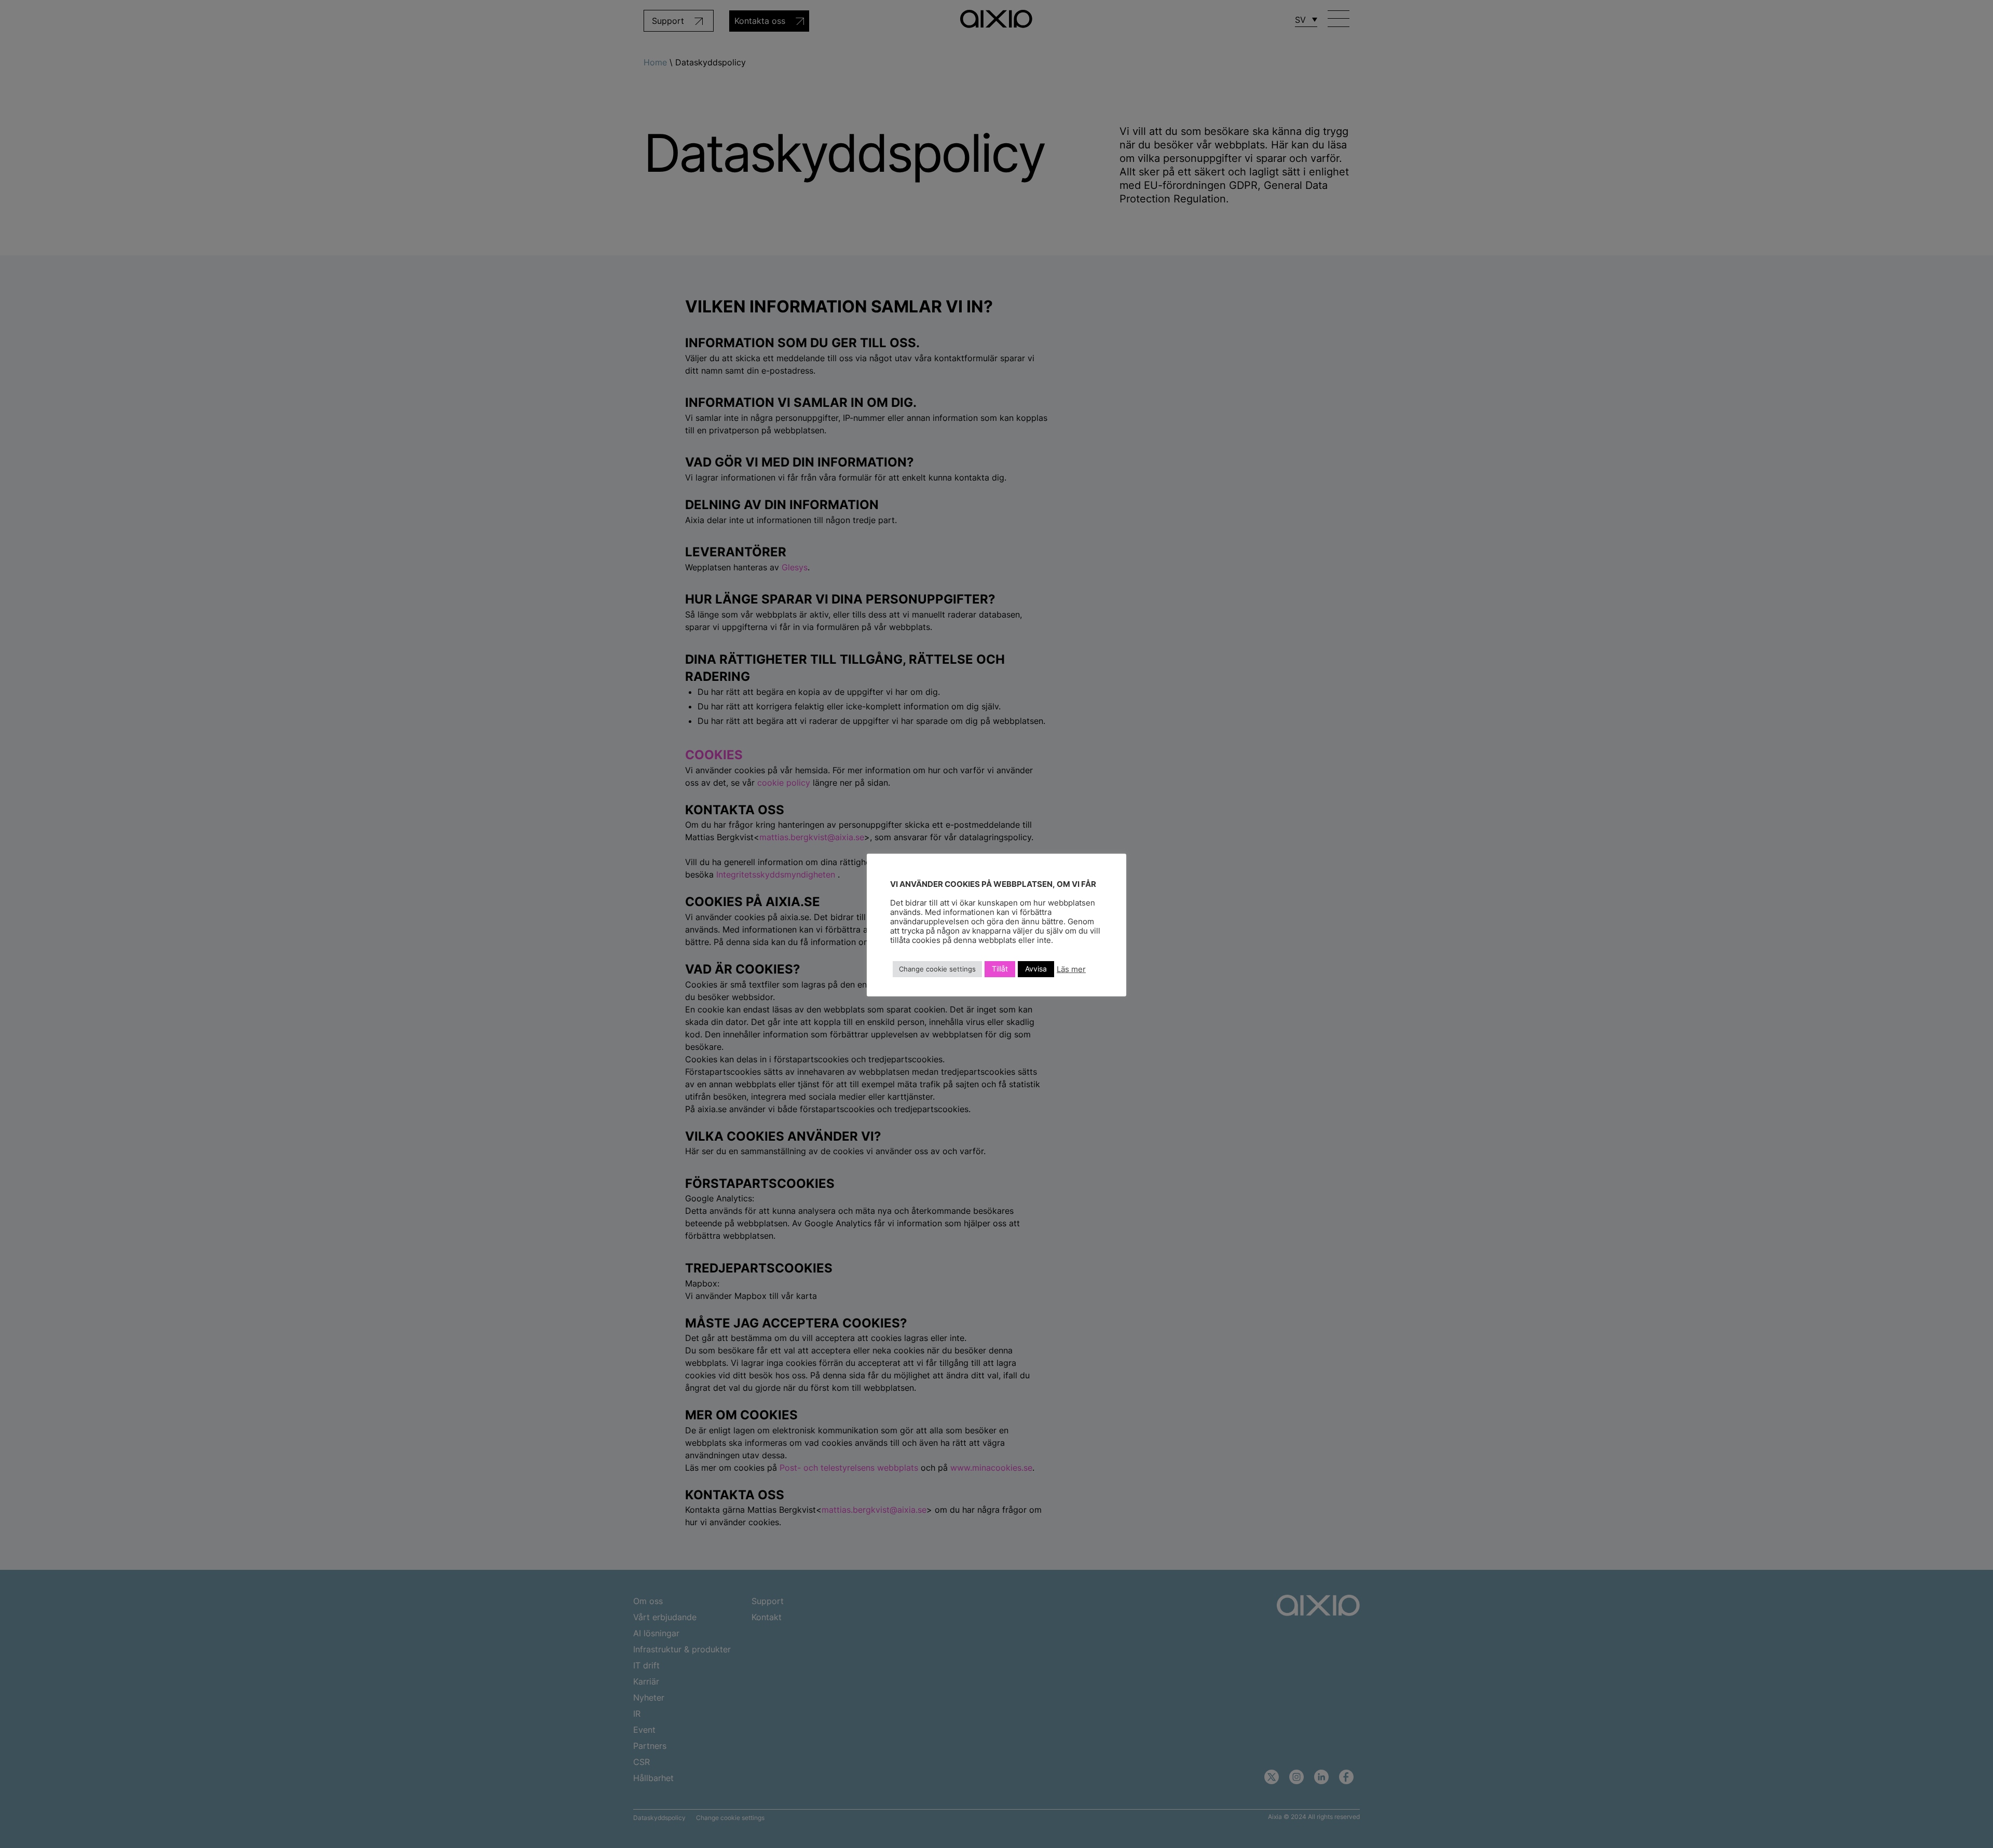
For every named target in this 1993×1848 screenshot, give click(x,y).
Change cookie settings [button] (937, 969)
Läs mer (1071, 969)
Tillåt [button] (1000, 969)
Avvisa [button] (1036, 969)
